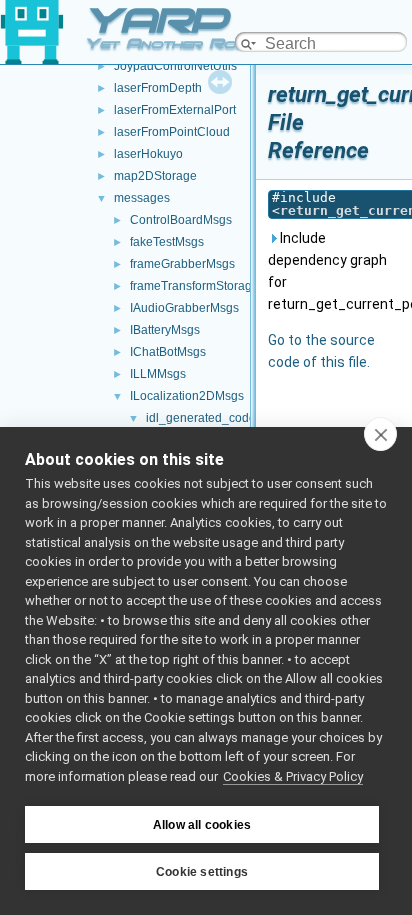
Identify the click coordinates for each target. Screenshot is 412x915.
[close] (380, 434)
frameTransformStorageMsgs (209, 286)
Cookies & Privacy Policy (293, 776)
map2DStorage (155, 176)
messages (142, 198)
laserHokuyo (148, 154)
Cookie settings (202, 872)
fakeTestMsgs (167, 242)
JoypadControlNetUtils (175, 66)
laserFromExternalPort (175, 110)
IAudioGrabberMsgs (184, 308)
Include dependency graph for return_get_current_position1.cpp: (336, 271)
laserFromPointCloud (172, 132)
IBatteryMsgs (165, 330)
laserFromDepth (158, 88)
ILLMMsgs (158, 374)
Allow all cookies (202, 825)
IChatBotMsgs (168, 352)
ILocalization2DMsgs (187, 396)
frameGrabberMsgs (182, 264)
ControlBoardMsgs (181, 220)
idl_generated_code (201, 418)
